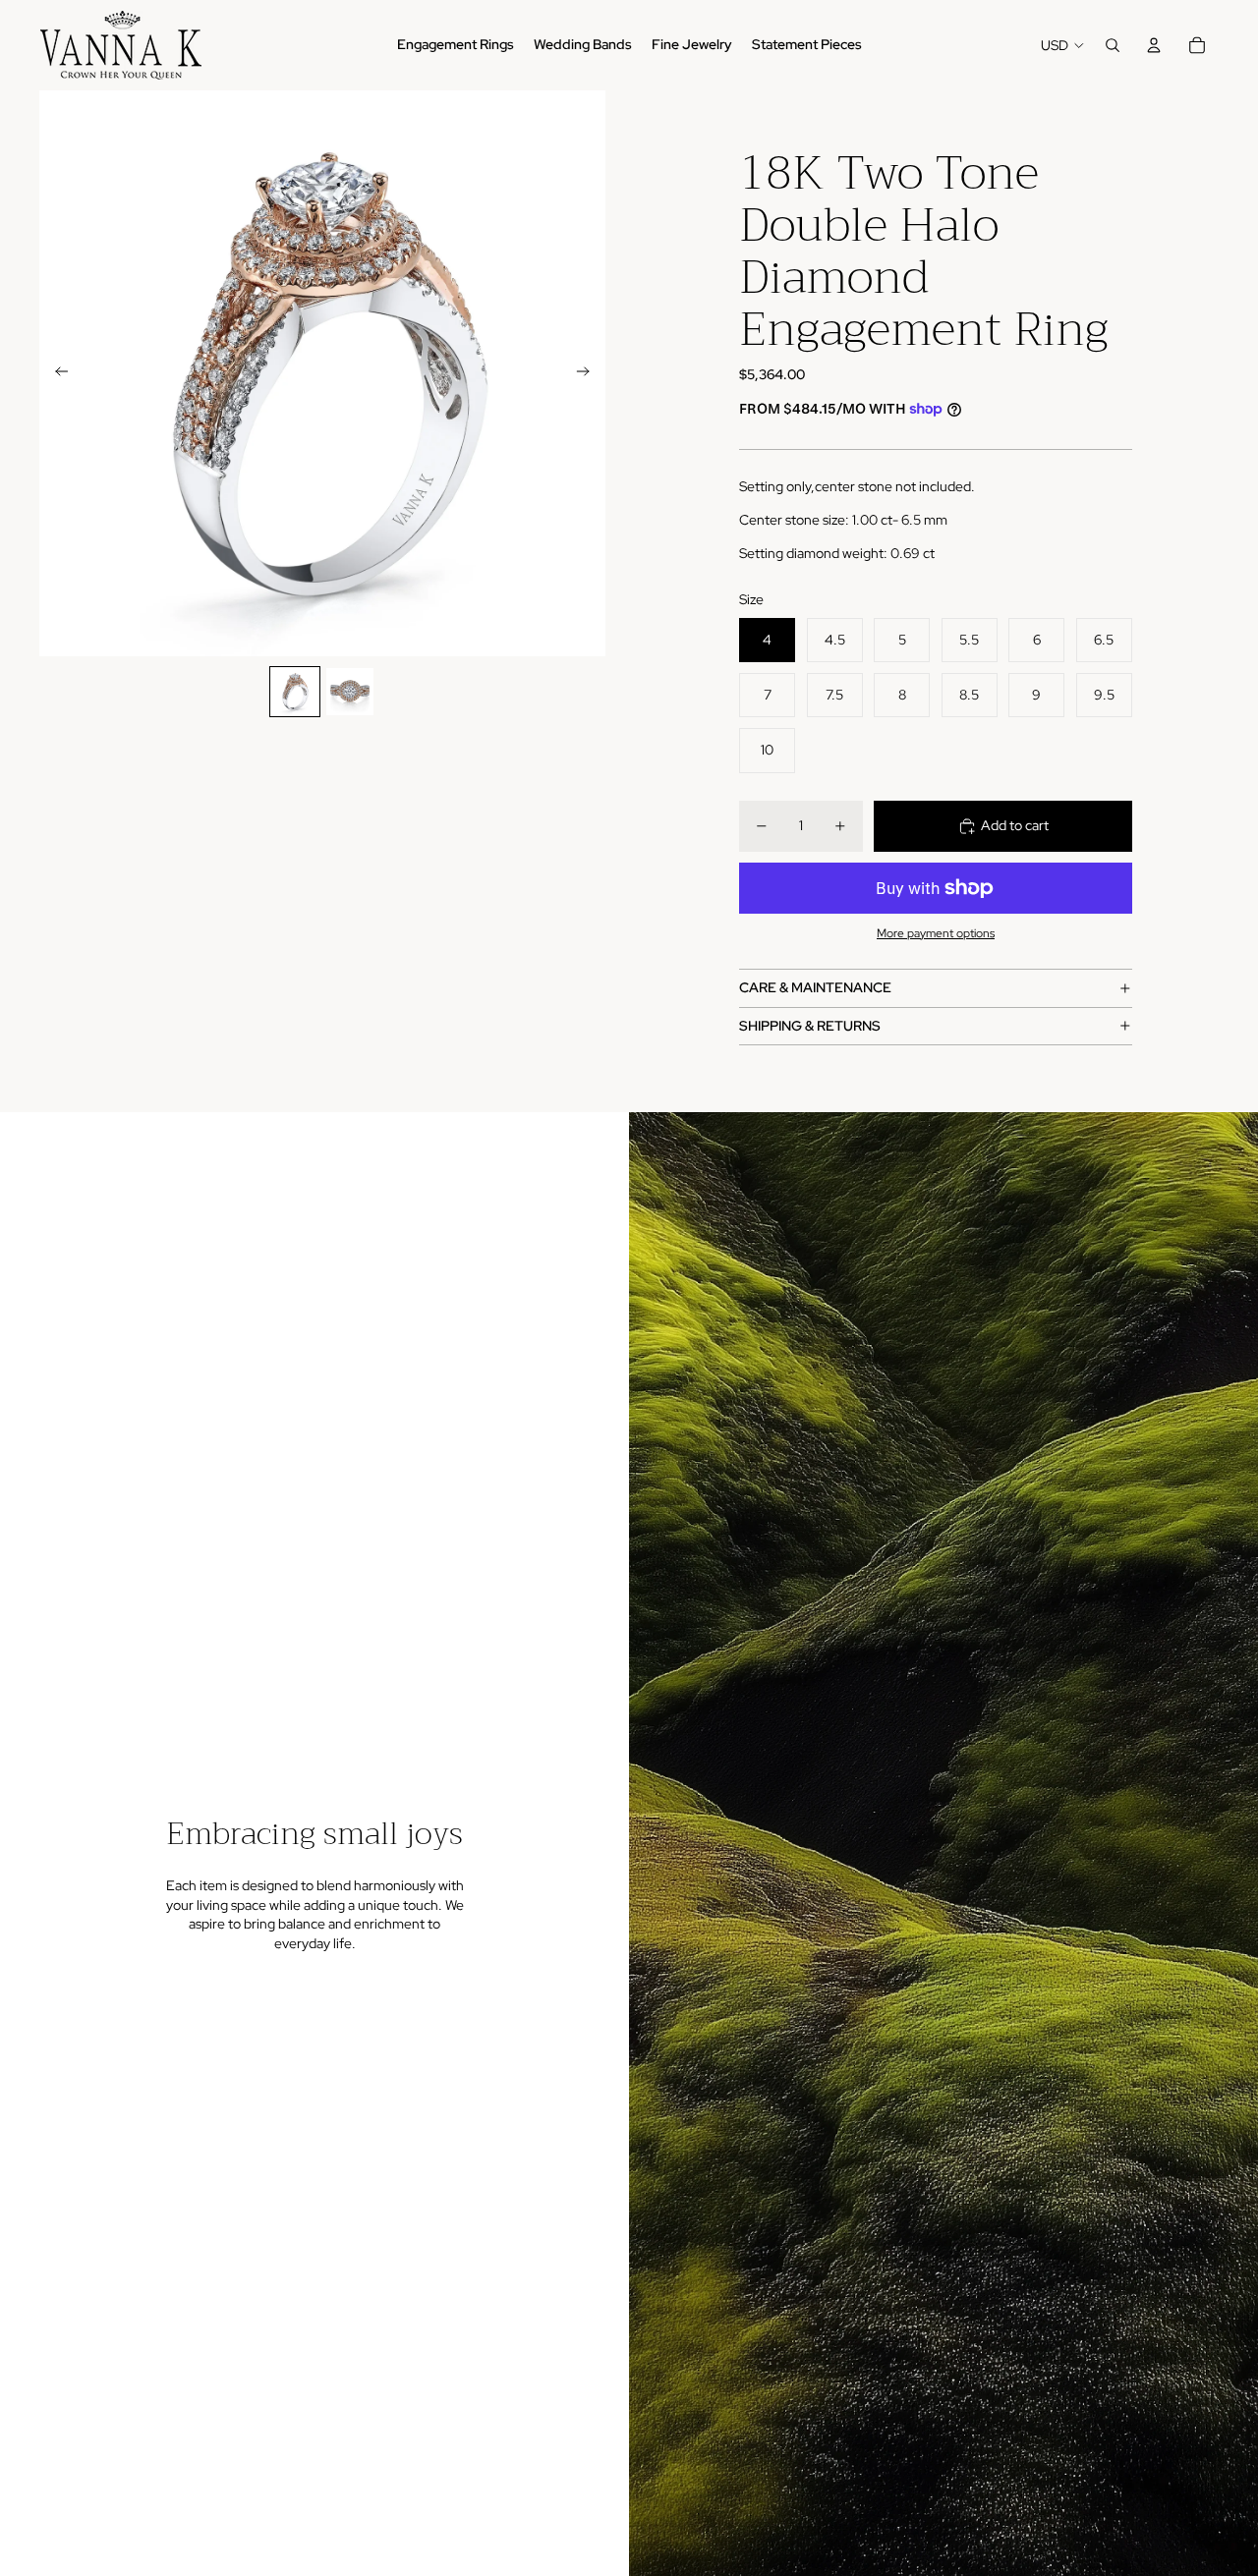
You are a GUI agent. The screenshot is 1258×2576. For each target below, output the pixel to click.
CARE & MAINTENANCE (815, 987)
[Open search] (1113, 45)
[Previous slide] (56, 373)
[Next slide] (589, 373)
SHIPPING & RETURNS (810, 1026)
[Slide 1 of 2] (295, 692)
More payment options (936, 933)
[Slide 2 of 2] (350, 692)
